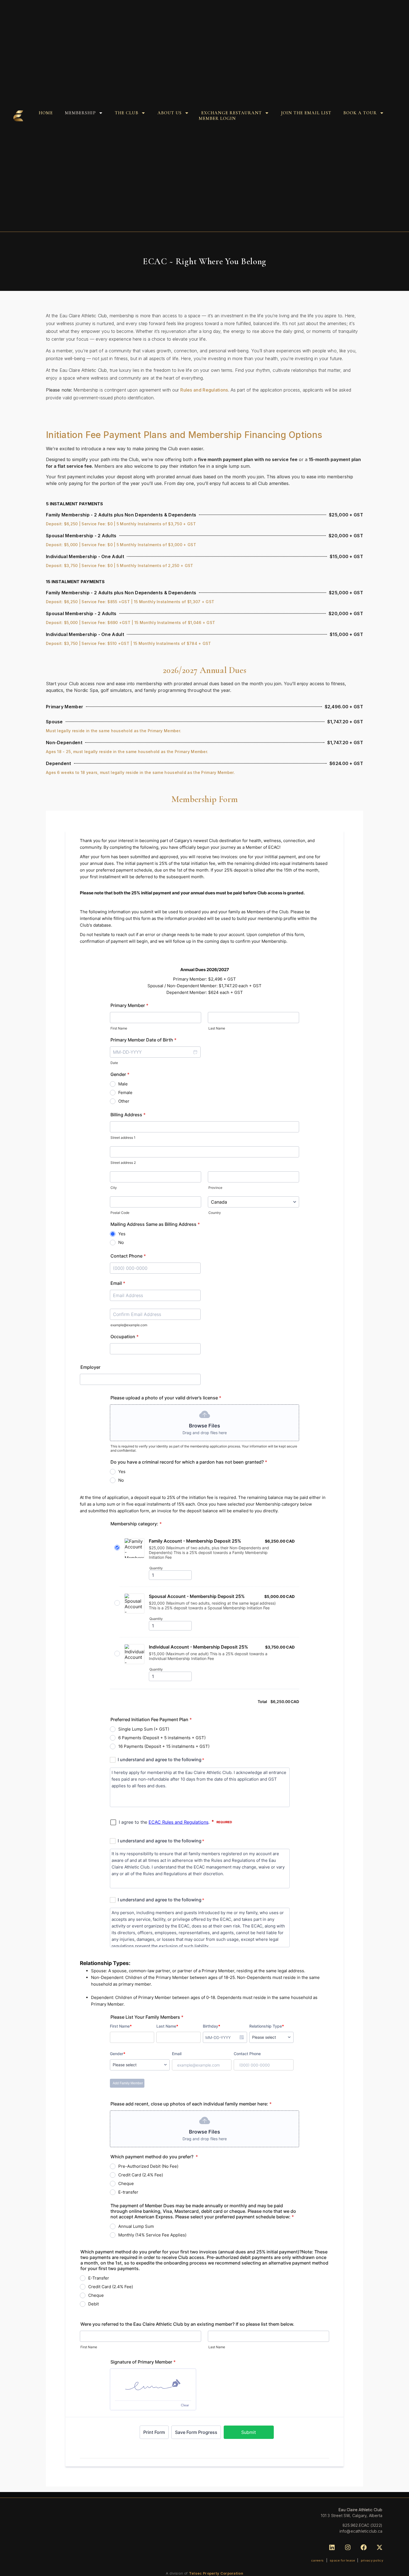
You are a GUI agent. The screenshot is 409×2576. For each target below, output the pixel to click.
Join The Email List (306, 113)
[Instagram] (348, 2547)
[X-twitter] (379, 2547)
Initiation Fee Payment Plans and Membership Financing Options (184, 435)
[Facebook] (364, 2547)
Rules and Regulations (204, 390)
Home (46, 113)
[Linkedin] (332, 2547)
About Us (170, 113)
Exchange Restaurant (231, 113)
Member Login (217, 118)
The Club (127, 113)
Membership (80, 113)
